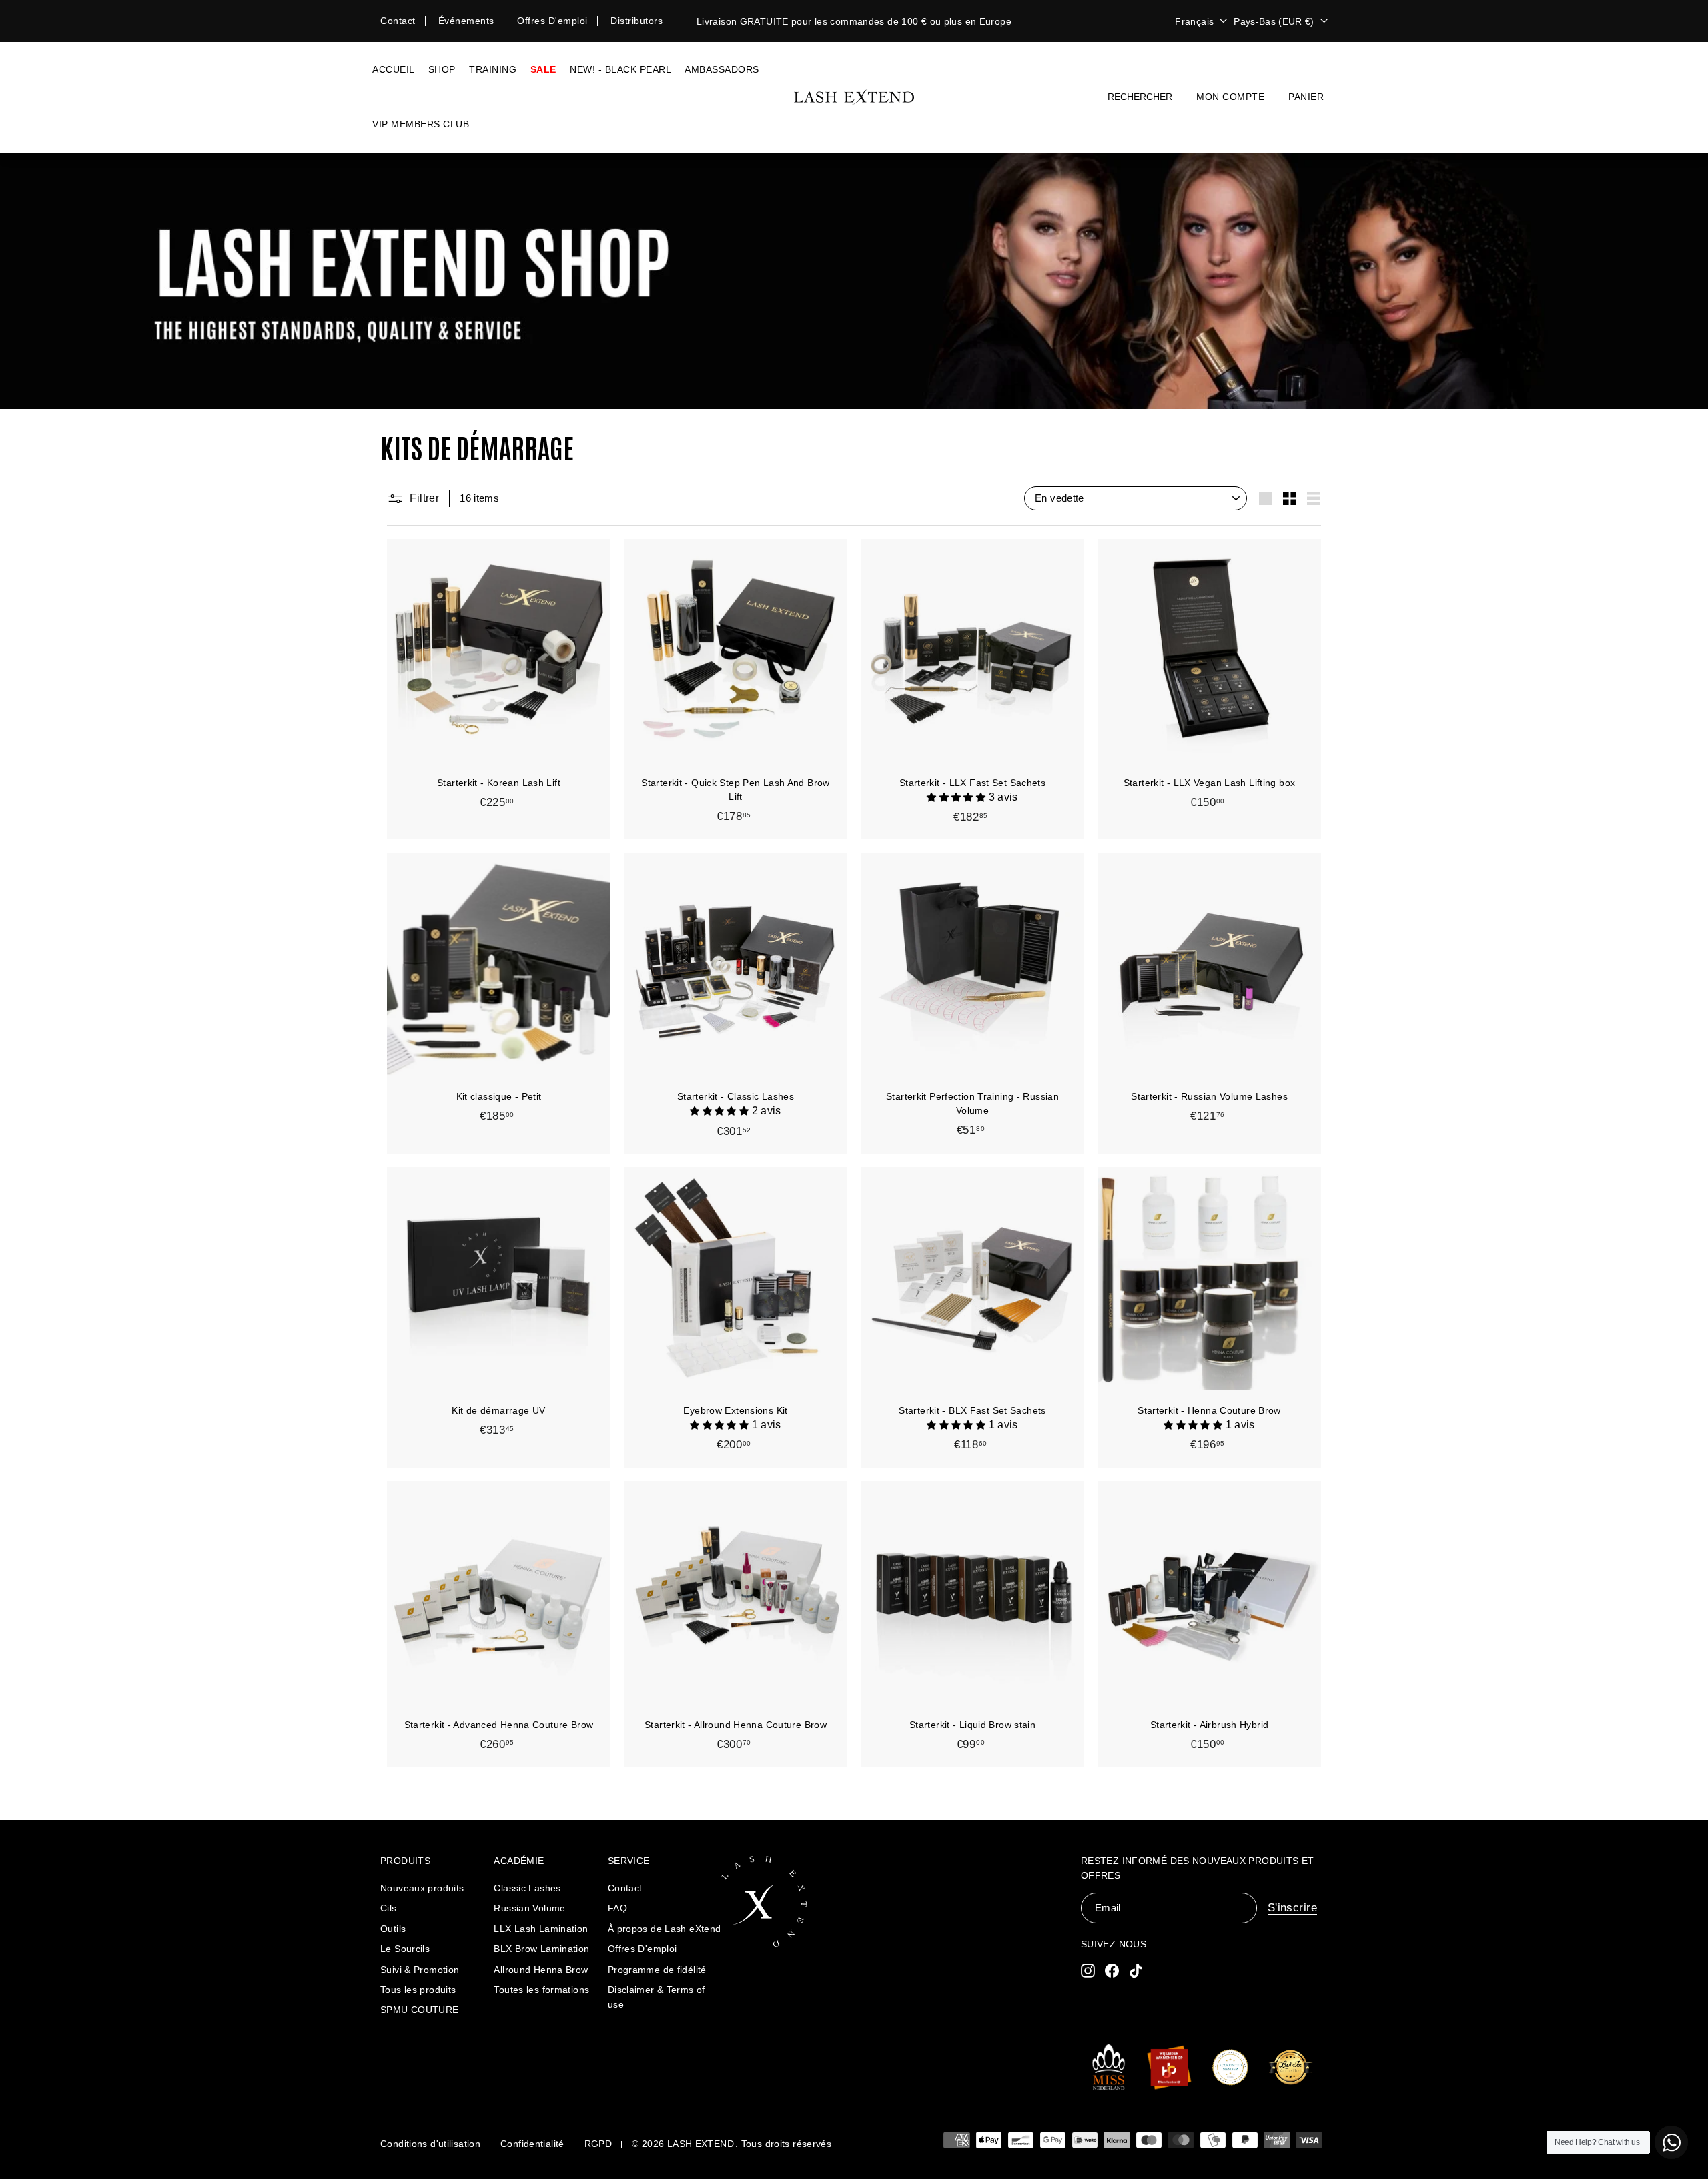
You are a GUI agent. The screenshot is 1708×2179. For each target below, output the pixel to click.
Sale (543, 69)
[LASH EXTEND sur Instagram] (1088, 1970)
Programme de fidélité (657, 1970)
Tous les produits (418, 1990)
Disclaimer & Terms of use (657, 1997)
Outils (393, 1929)
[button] (957, 797)
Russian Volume (529, 1908)
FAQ (617, 1908)
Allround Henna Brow (541, 1970)
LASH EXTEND (701, 2144)
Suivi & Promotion (420, 1970)
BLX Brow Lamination (541, 1949)
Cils (389, 1908)
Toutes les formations (541, 1990)
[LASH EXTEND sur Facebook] (1112, 1970)
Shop (442, 69)
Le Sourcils (405, 1949)
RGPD (598, 2144)
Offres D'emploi (643, 1949)
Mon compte (1230, 97)
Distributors (636, 21)
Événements (466, 21)
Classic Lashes (527, 1888)
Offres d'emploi (552, 21)
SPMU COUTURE (420, 2010)
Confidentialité (532, 2144)
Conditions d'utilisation (430, 2144)
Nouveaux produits (422, 1888)
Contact (398, 21)
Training (493, 69)
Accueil (394, 69)
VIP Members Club (421, 124)
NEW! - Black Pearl (620, 69)
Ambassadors (722, 69)
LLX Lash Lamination (541, 1929)
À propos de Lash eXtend (665, 1929)
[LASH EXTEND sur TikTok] (1136, 1970)
